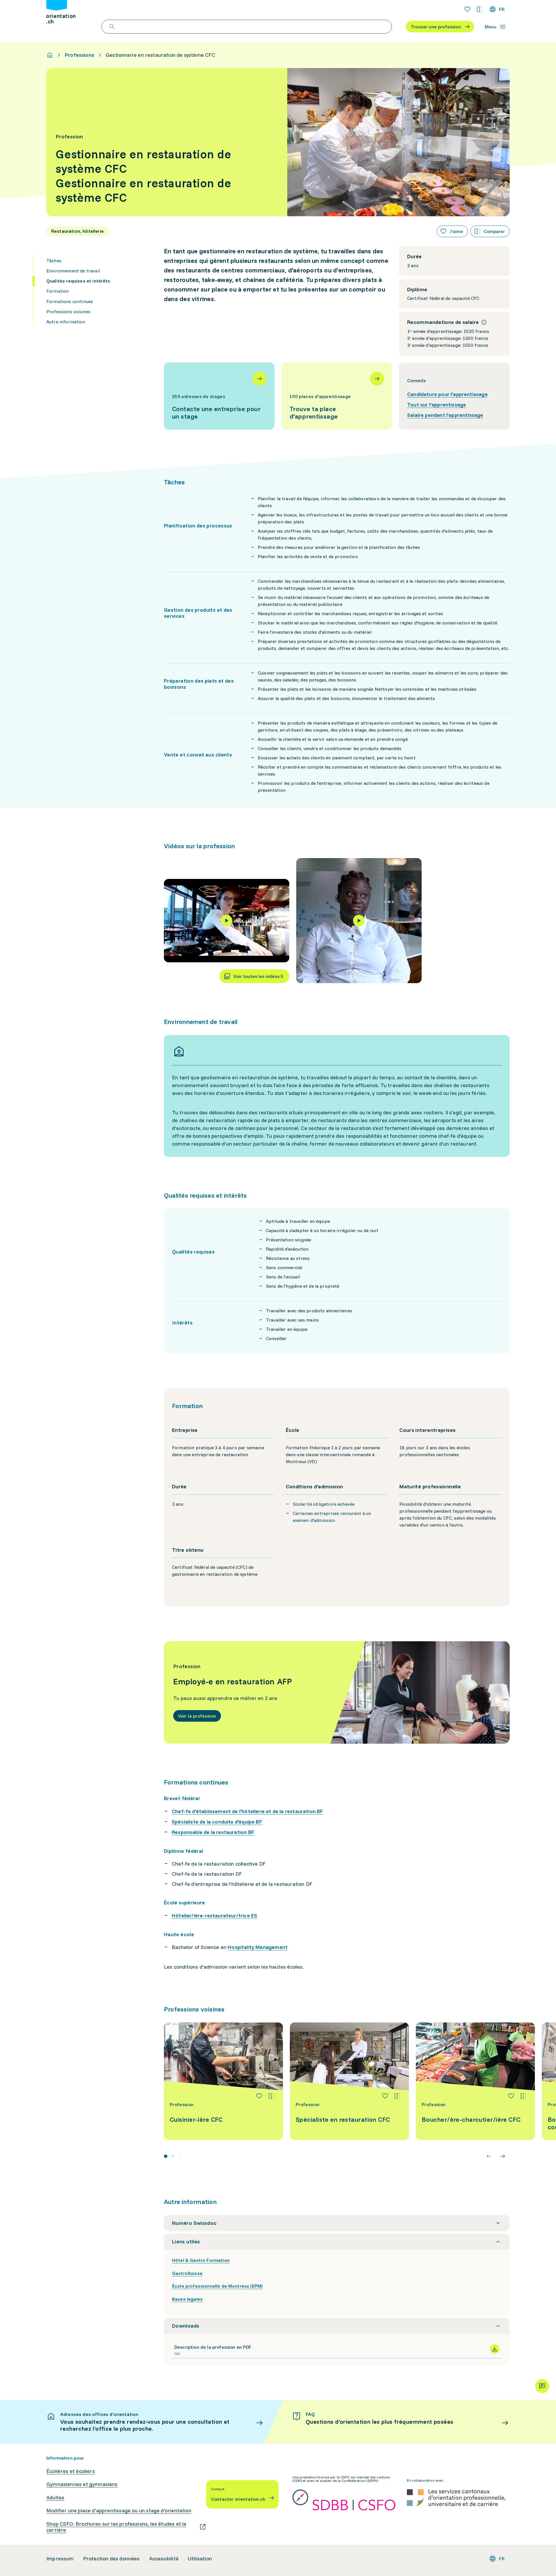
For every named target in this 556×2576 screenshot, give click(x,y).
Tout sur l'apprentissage (437, 405)
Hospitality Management (258, 1947)
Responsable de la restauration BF (213, 1832)
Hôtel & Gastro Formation (201, 2260)
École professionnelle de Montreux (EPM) (217, 2286)
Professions (79, 55)
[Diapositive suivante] (503, 2156)
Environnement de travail (73, 271)
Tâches (54, 261)
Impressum (60, 2559)
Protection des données (111, 2559)
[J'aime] (259, 2096)
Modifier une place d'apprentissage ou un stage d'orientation (119, 2511)
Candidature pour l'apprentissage (447, 394)
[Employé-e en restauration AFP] (337, 1692)
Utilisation (200, 2559)
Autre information (66, 322)
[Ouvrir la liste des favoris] (467, 9)
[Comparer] (271, 2096)
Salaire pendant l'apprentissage (445, 415)
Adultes (55, 2498)
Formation (57, 291)
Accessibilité (164, 2559)
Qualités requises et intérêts (78, 281)
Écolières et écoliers (71, 2471)
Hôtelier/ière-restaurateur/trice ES (214, 1915)
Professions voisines (68, 312)
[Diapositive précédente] (489, 2156)
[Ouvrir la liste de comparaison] (480, 9)
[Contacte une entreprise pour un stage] (219, 396)
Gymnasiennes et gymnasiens (82, 2484)
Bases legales (187, 2299)
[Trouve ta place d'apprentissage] (337, 396)
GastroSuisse (187, 2273)
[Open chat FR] (542, 2386)
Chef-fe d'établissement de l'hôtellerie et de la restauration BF (247, 1811)
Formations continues (70, 301)
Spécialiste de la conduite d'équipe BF (217, 1822)
